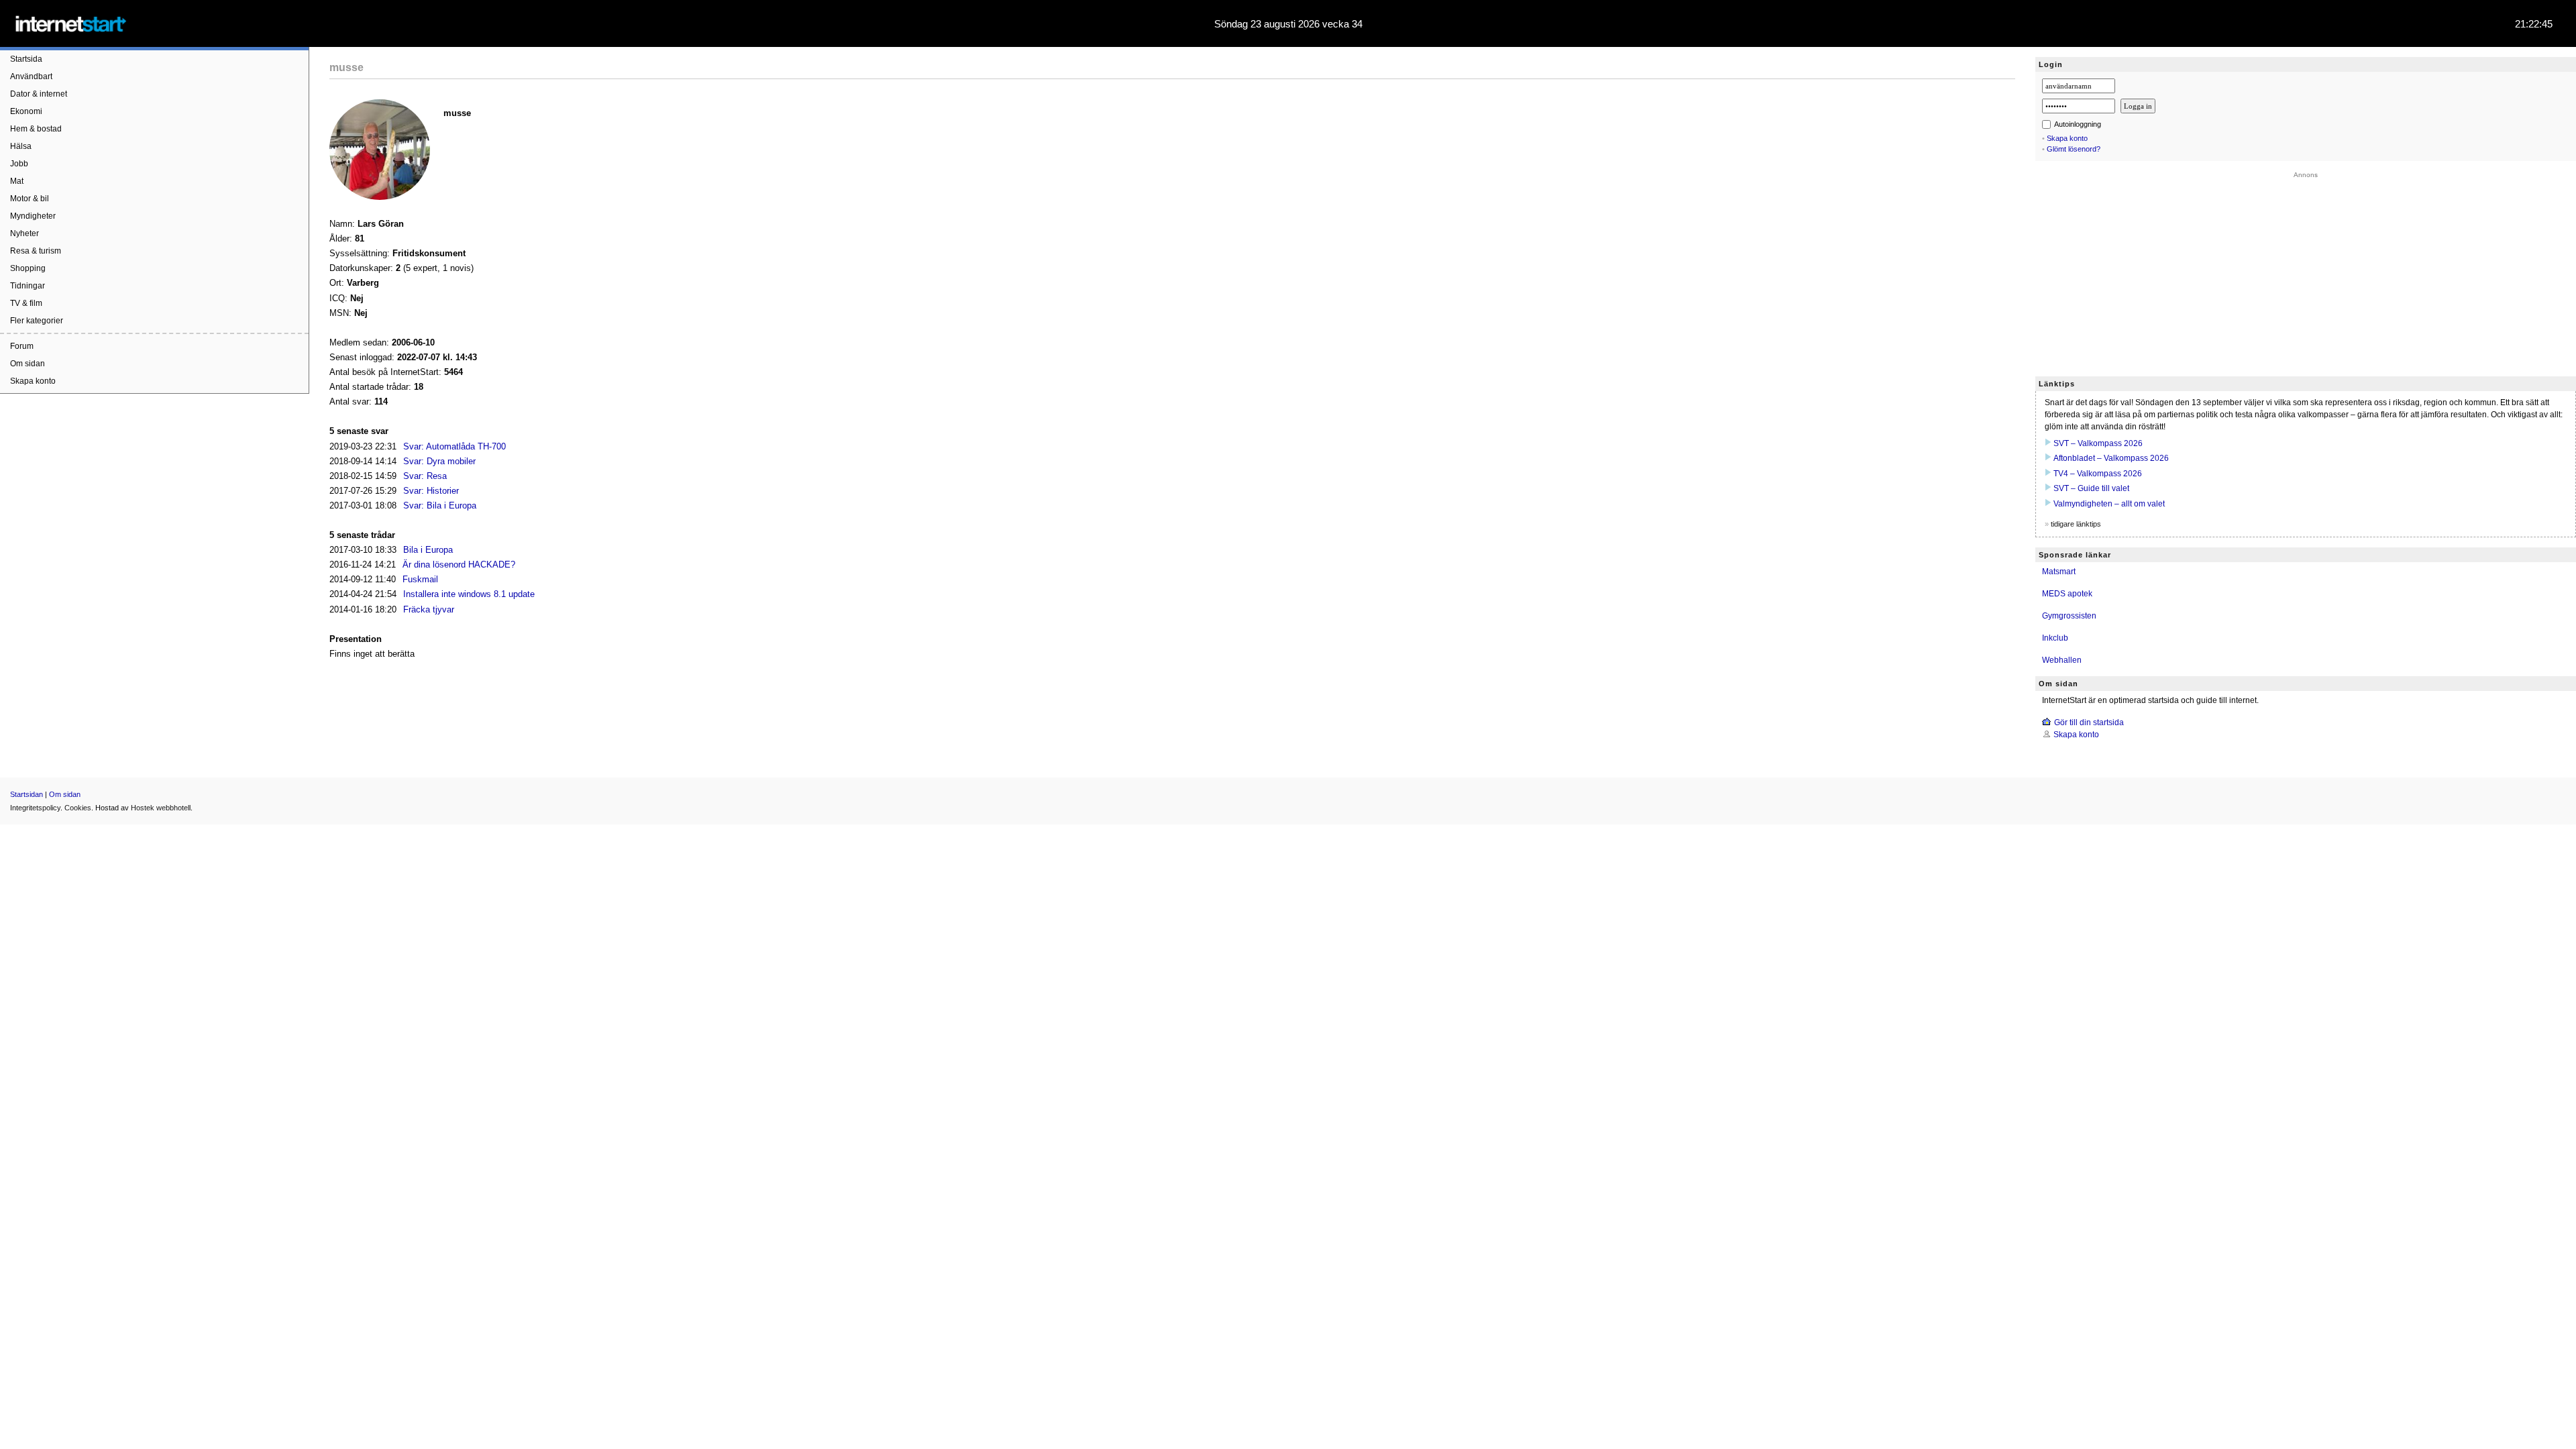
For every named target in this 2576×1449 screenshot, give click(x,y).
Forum (22, 346)
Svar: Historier (431, 491)
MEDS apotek (2067, 594)
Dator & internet (39, 94)
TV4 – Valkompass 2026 (2098, 474)
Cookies (78, 808)
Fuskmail (420, 579)
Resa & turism (36, 251)
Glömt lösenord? (2074, 149)
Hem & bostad (36, 129)
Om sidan (28, 364)
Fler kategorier (37, 321)
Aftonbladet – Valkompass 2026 (2111, 458)
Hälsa (21, 146)
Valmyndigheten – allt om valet (2109, 504)
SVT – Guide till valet (2091, 488)
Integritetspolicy (35, 808)
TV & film (26, 303)
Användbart (31, 76)
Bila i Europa (428, 550)
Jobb (19, 164)
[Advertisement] (2306, 272)
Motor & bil (30, 199)
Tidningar (28, 286)
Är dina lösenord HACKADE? (459, 565)
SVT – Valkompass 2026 (2098, 443)
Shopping (28, 268)
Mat (17, 181)
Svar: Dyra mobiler (439, 461)
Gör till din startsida (2089, 722)
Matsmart (2059, 572)
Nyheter (24, 233)
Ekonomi (26, 111)
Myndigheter (33, 216)
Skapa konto (33, 381)
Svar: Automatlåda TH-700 (454, 446)
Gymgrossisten (2069, 616)
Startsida (26, 59)
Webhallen (2062, 660)
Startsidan (26, 794)
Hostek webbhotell (161, 808)
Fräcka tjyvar (429, 609)
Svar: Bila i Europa (440, 505)
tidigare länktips (2076, 524)
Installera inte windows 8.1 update (469, 594)
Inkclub (2055, 638)
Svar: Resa (425, 476)
